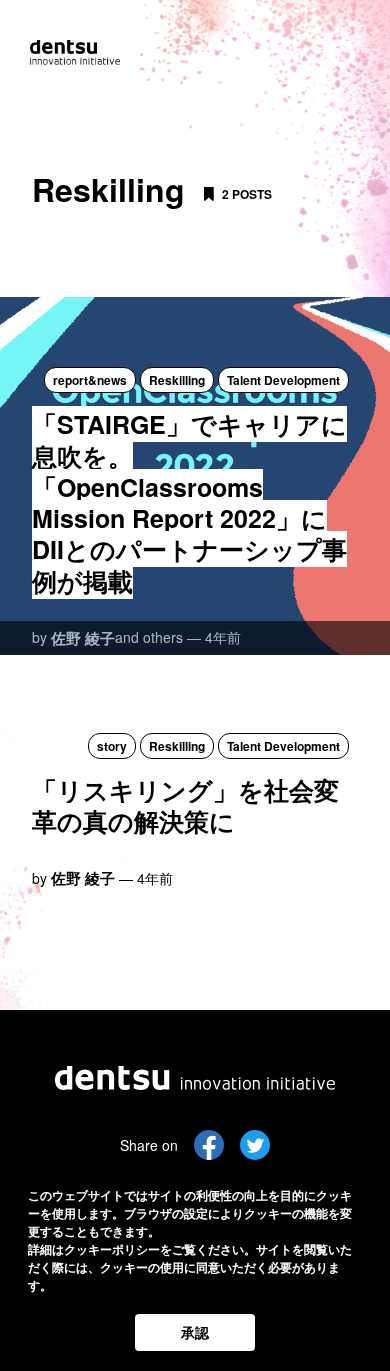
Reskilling (177, 380)
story (112, 746)
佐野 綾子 (83, 638)
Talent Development (283, 380)
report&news (90, 380)
